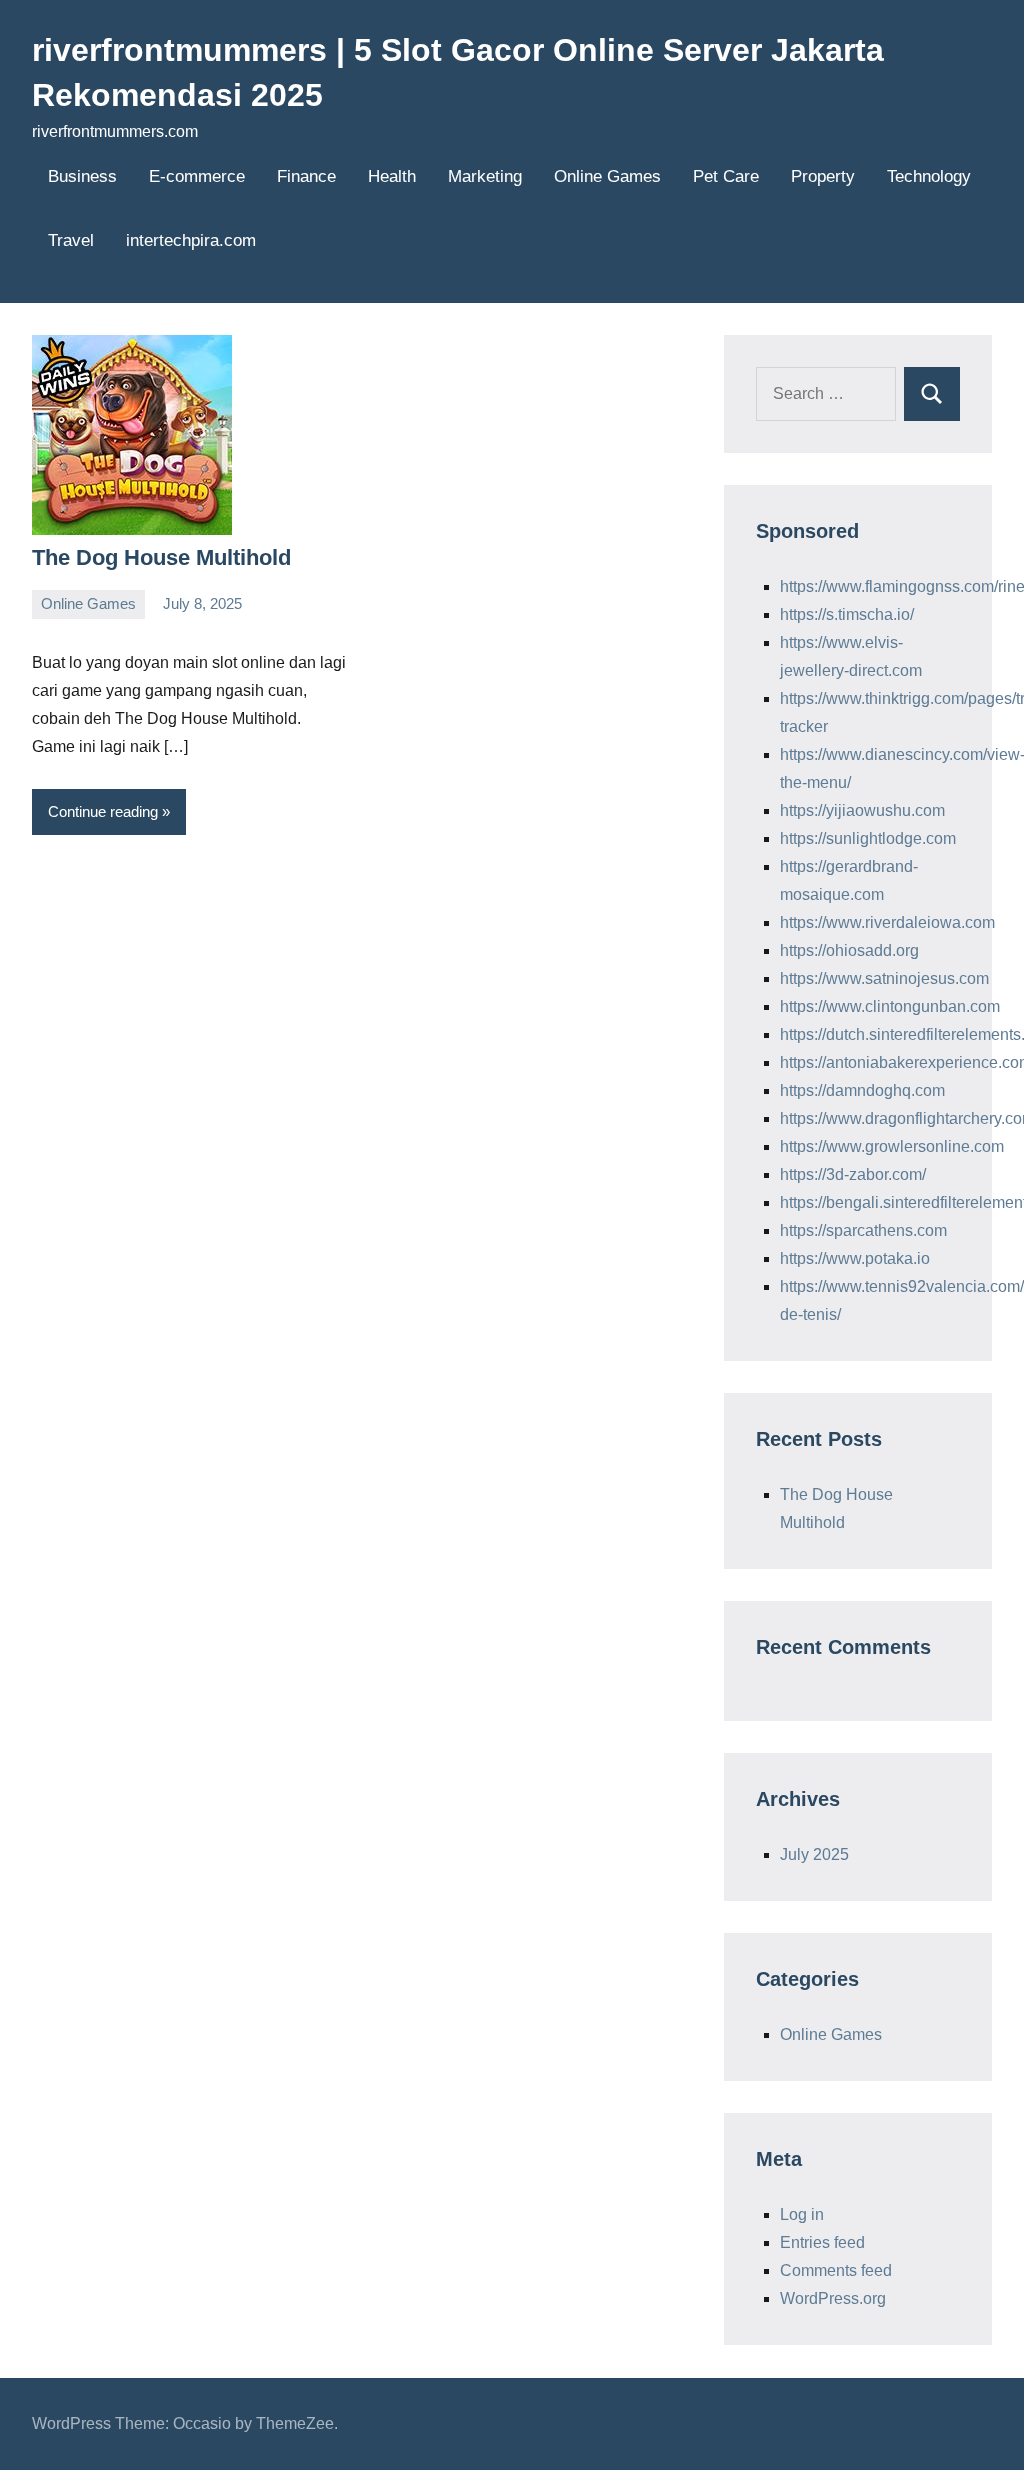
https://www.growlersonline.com (892, 1146)
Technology (929, 176)
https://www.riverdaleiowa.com (887, 922)
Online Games (607, 176)
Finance (306, 176)
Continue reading (103, 811)
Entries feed (822, 2242)
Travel (71, 240)
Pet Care (726, 176)
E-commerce (197, 176)
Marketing (485, 176)
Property (823, 176)
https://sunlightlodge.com (868, 838)
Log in (802, 2214)
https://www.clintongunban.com (890, 1006)
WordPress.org (833, 2298)
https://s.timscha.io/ (847, 614)
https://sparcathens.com (863, 1230)
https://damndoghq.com (862, 1090)
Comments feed (836, 2270)
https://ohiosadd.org (849, 950)
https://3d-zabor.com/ (853, 1174)
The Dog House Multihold (161, 557)
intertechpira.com (191, 240)
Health (392, 176)
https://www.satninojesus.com (884, 978)
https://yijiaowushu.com (862, 810)
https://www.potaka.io (855, 1258)
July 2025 (814, 1854)
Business (82, 176)
